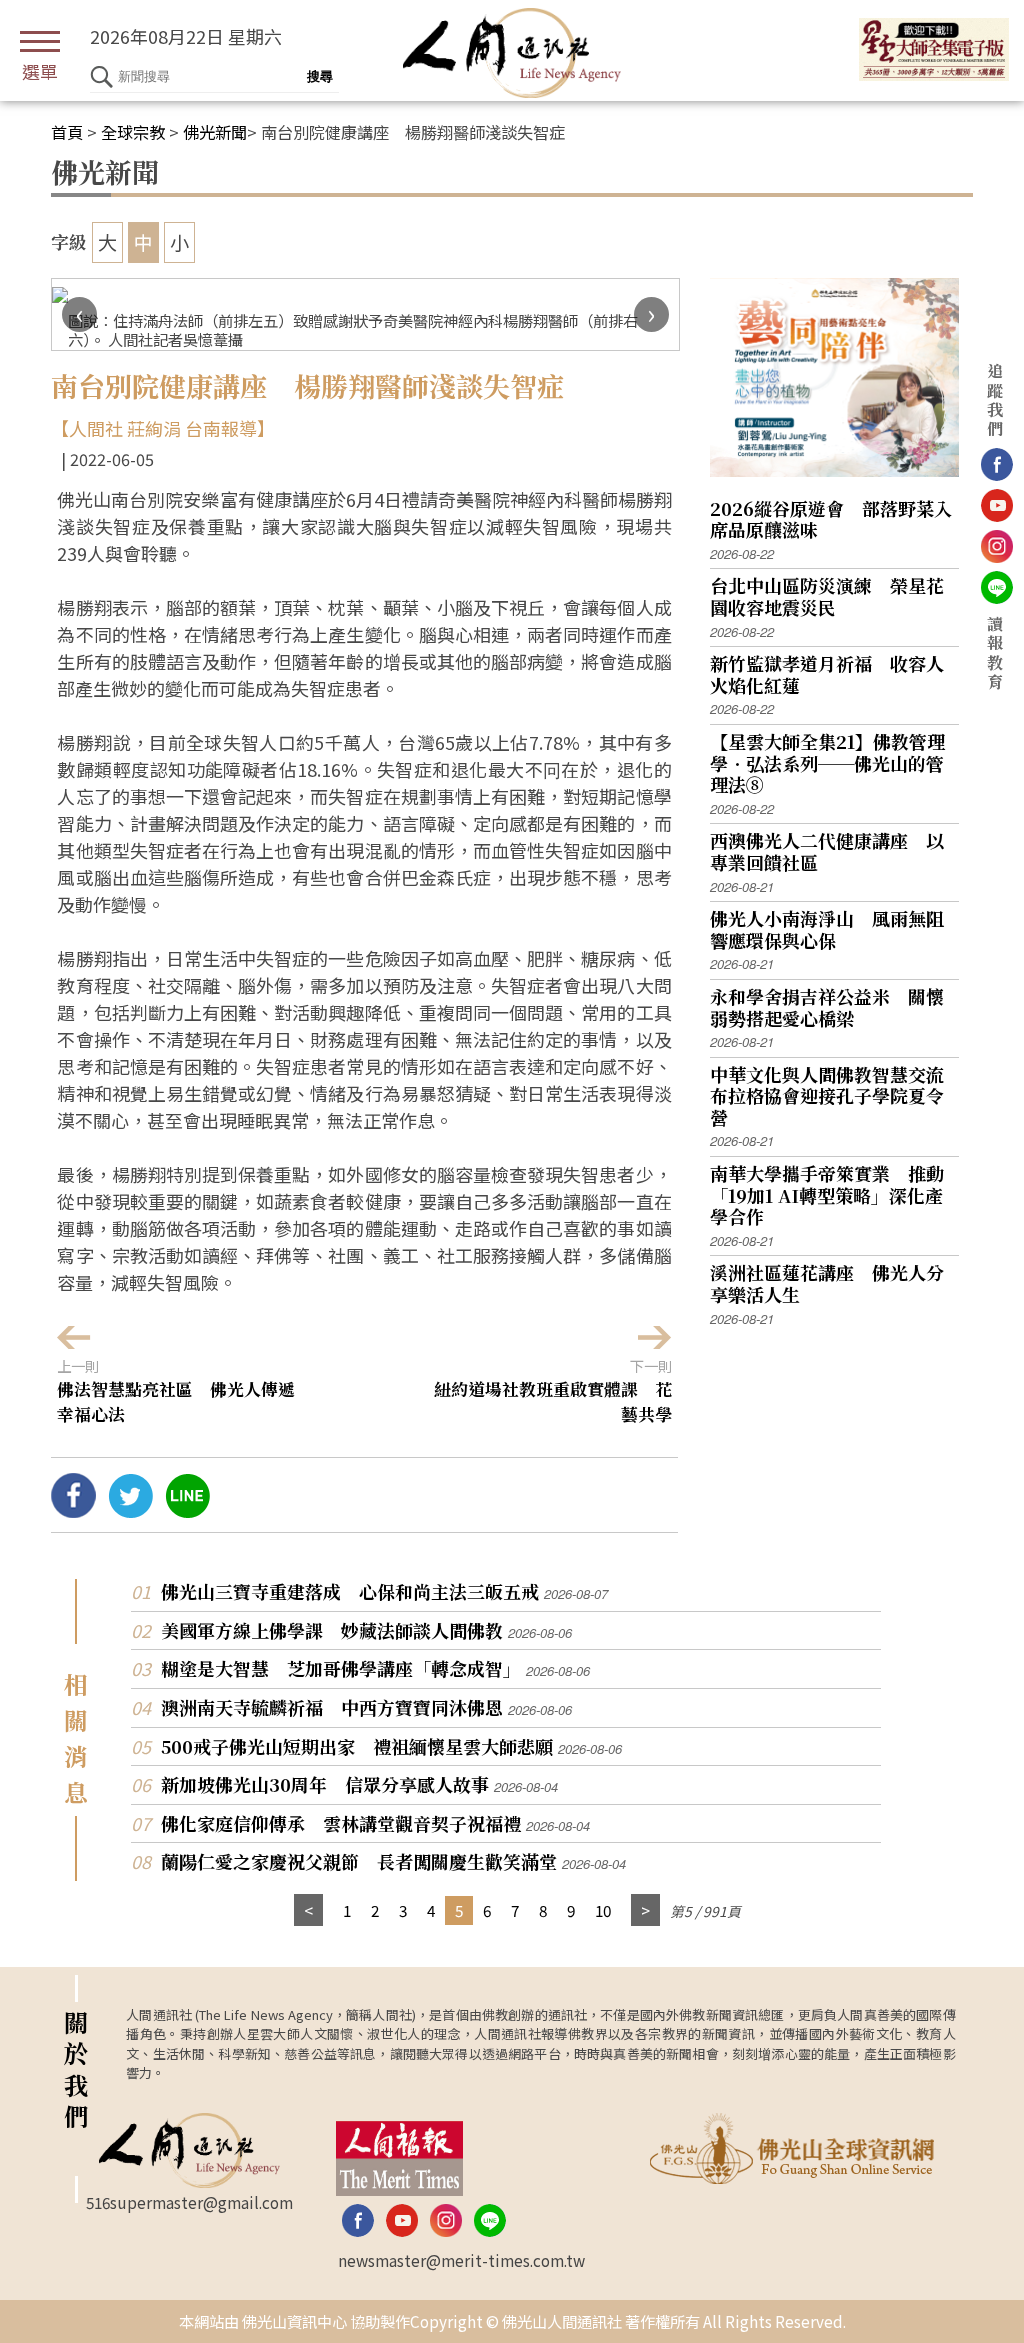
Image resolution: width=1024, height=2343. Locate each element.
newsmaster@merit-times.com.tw (461, 2260)
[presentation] (79, 314)
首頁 (67, 132)
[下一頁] (645, 1910)
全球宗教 (133, 132)
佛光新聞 (215, 132)
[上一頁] (308, 1910)
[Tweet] (130, 1510)
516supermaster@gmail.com (189, 2202)
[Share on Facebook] (73, 1510)
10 (603, 1910)
